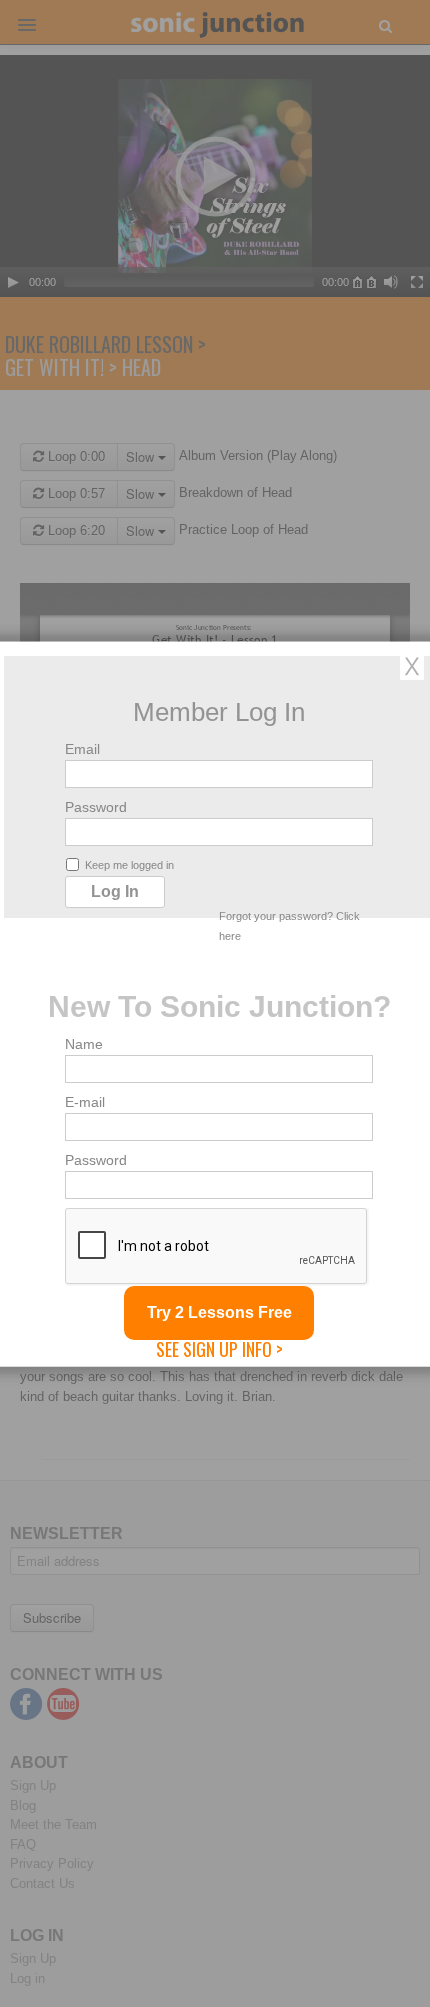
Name (84, 1043)
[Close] (412, 665)
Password (96, 806)
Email (82, 748)
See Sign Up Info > (219, 1348)
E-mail (85, 1101)
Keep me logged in (129, 864)
